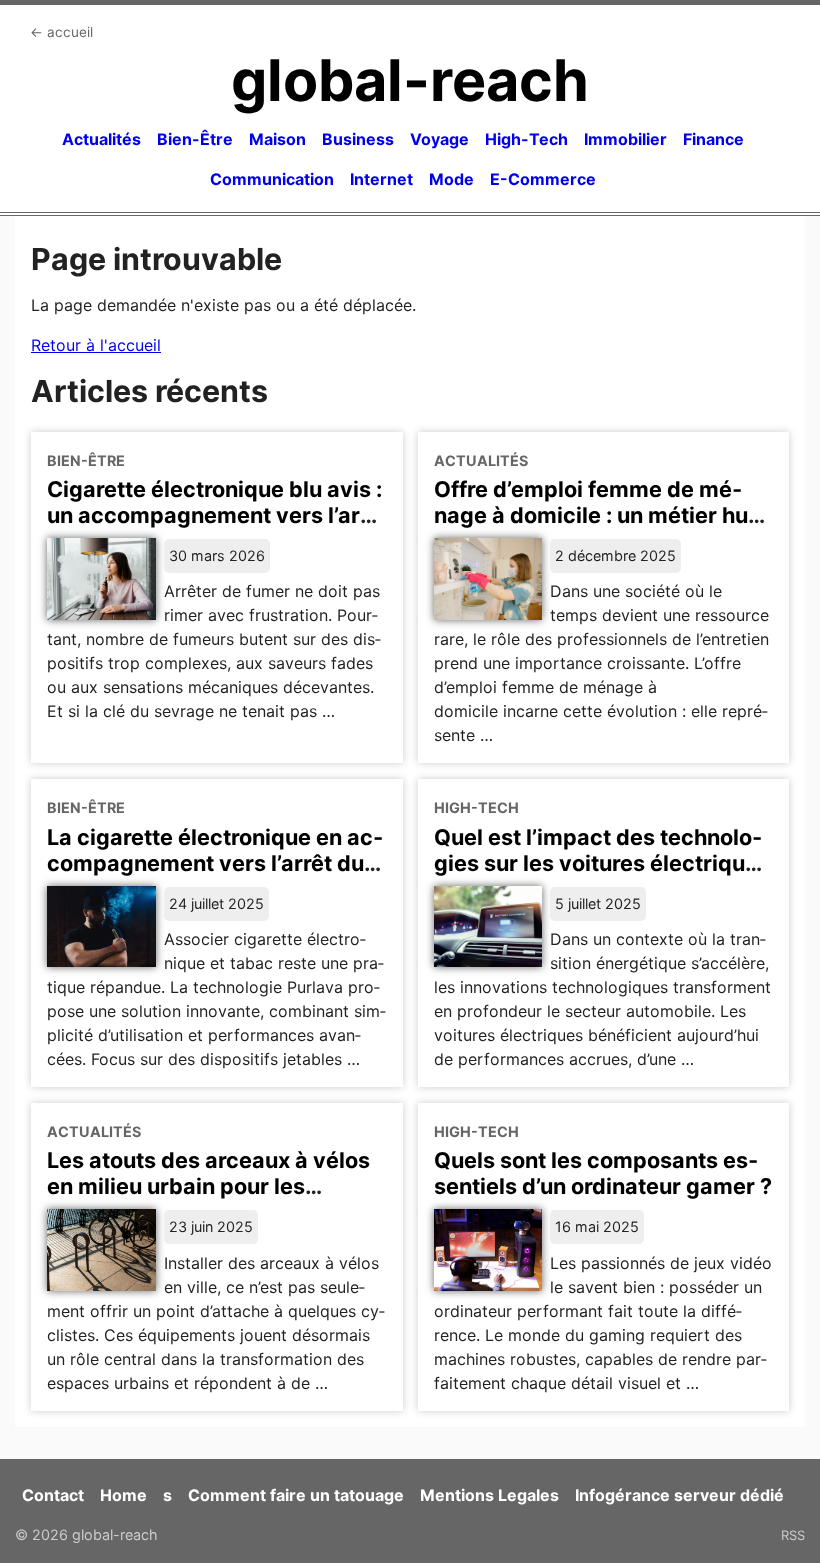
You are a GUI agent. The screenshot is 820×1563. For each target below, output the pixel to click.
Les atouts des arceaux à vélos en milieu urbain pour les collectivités (208, 1186)
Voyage (439, 139)
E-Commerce (543, 179)
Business (358, 139)
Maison (277, 139)
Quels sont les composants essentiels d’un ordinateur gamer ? (603, 1173)
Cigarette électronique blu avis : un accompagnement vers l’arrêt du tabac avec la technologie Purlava (216, 528)
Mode (451, 179)
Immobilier (625, 139)
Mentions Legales (489, 1495)
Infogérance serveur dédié (679, 1495)
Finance (713, 139)
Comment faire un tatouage (296, 1495)
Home (123, 1495)
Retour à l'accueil (96, 345)
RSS (793, 1535)
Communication (272, 179)
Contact (53, 1495)
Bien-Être (195, 139)
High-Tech (526, 139)
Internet (381, 179)
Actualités (101, 139)
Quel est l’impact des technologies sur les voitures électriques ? (602, 863)
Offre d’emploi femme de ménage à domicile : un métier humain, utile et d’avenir (596, 515)
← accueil (61, 32)
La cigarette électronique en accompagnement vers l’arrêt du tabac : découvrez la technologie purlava (215, 876)
